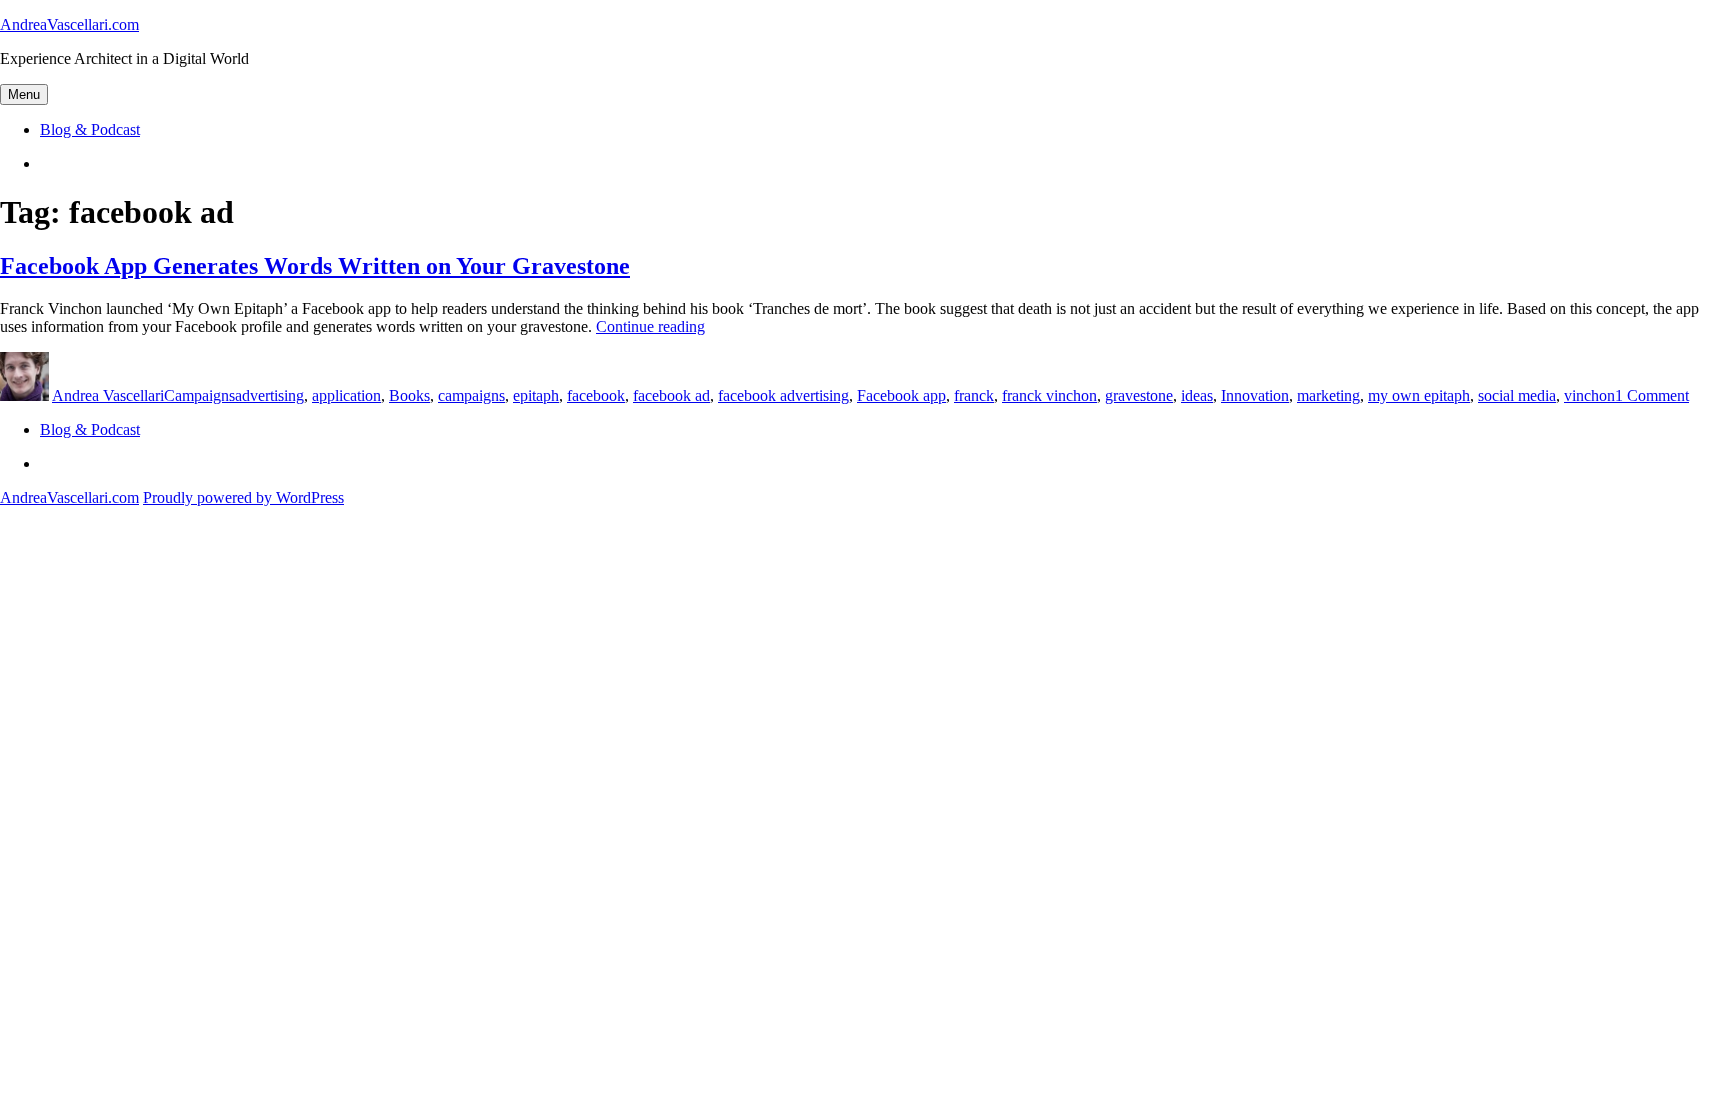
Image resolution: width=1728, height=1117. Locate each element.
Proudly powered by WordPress (243, 497)
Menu (24, 94)
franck (974, 395)
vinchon (1589, 395)
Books (409, 395)
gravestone (1139, 395)
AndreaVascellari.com (69, 24)
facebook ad (671, 395)
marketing (1328, 395)
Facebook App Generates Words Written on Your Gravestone (315, 266)
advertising (269, 395)
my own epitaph (1419, 395)
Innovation (1255, 395)
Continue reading (650, 326)
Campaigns (199, 395)
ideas (1197, 395)
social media (1517, 395)
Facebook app (901, 395)
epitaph (536, 395)
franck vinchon (1049, 395)
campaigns (471, 395)
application (346, 395)
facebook (596, 395)
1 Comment (1652, 395)
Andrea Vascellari (108, 395)
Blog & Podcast (90, 129)
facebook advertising (783, 395)
